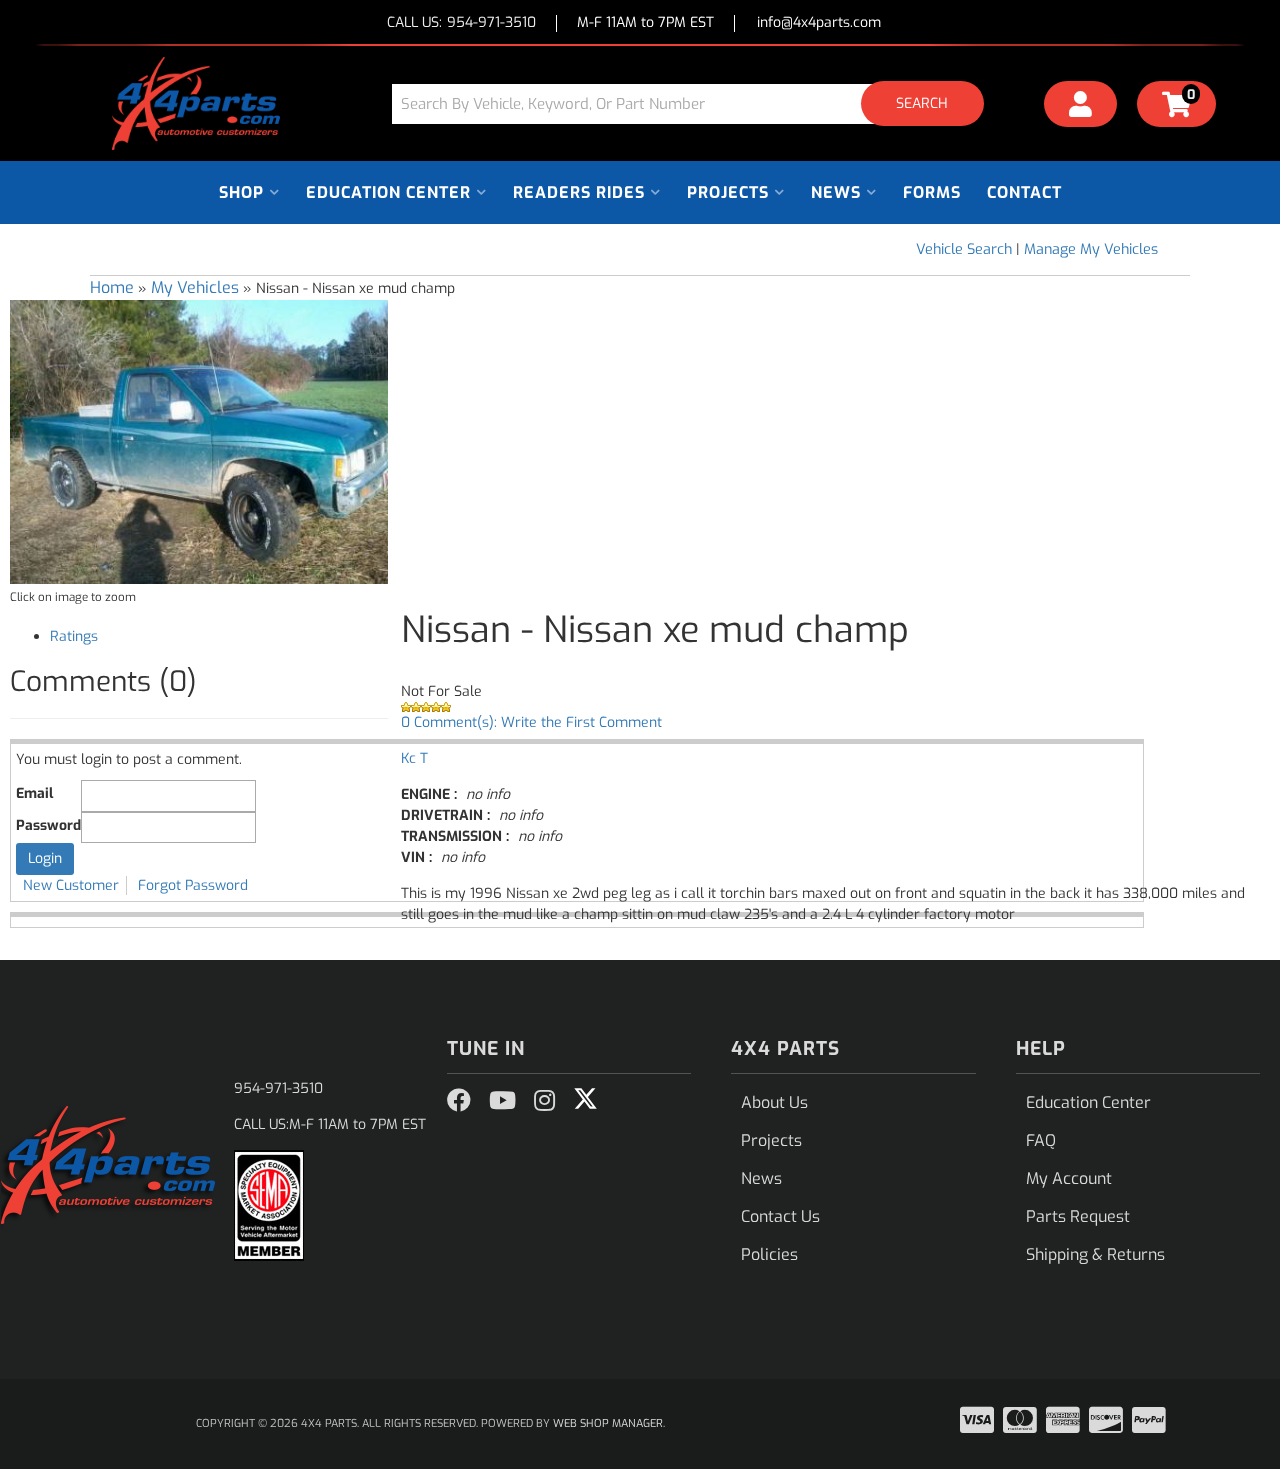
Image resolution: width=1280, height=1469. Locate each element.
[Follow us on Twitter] (585, 1099)
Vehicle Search (964, 249)
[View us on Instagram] (544, 1101)
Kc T (414, 758)
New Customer (71, 885)
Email (34, 793)
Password (48, 825)
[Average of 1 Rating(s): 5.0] (835, 707)
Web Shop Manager (608, 1423)
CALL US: (461, 23)
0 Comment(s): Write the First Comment (531, 722)
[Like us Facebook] (459, 1101)
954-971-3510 (278, 1088)
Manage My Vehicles (1091, 249)
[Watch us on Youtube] (502, 1101)
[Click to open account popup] (1081, 107)
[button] (695, 103)
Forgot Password (193, 885)
